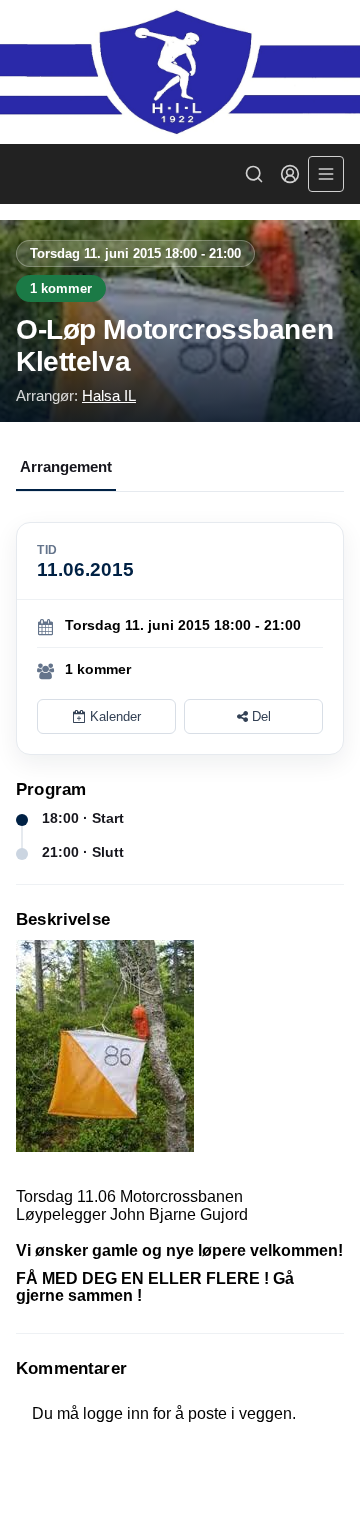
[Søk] (254, 174)
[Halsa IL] (180, 72)
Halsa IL (109, 395)
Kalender (113, 716)
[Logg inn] (290, 174)
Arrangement (66, 466)
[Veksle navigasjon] (326, 174)
